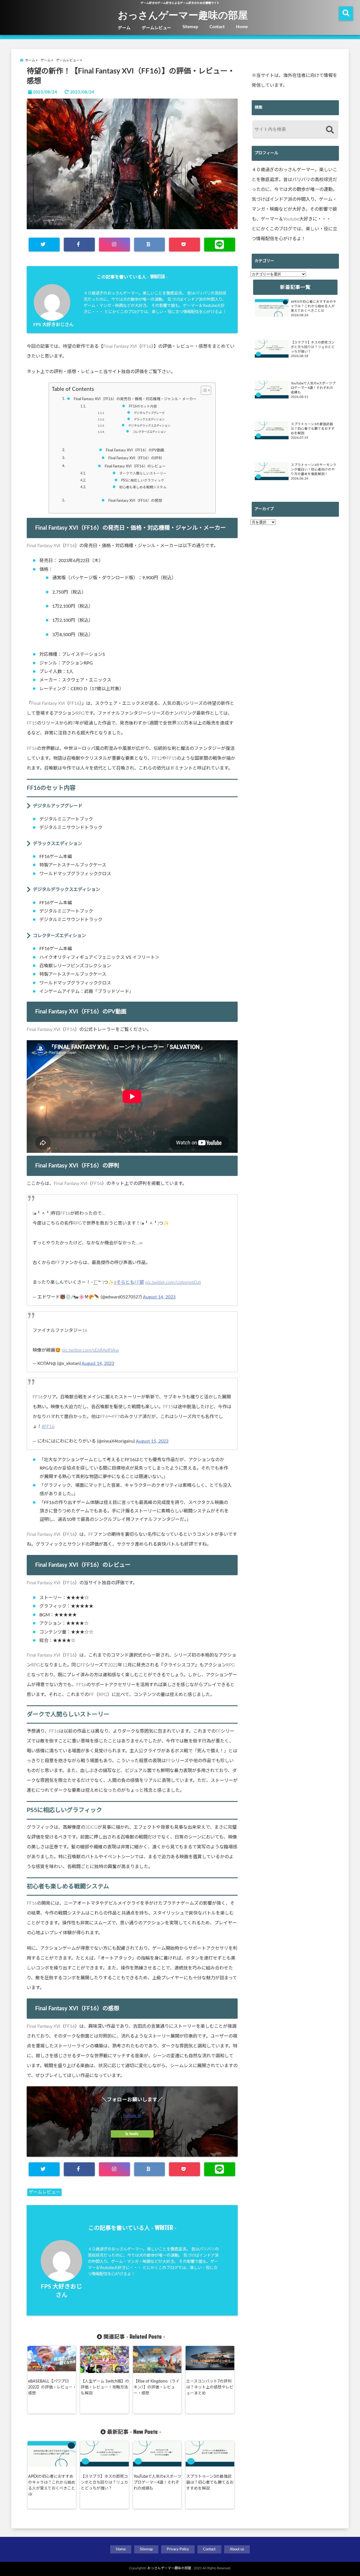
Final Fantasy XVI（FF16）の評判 (135, 458)
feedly (134, 2134)
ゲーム (124, 28)
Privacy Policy (178, 2549)
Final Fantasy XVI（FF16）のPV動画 (135, 450)
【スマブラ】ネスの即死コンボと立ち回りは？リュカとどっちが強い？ (104, 2483)
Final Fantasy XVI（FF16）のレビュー (135, 466)
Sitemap (190, 27)
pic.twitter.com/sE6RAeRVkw (90, 1350)
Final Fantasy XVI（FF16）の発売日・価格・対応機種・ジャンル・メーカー (135, 399)
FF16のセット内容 (143, 406)
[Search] (330, 130)
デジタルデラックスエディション (149, 426)
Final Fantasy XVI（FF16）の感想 (135, 501)
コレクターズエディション (149, 432)
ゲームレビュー (157, 28)
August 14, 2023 (159, 1297)
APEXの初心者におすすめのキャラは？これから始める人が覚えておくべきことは (52, 2485)
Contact (217, 27)
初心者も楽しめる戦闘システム (143, 487)
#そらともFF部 (129, 1282)
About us (237, 2549)
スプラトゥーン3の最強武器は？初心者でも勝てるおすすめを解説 (210, 2483)
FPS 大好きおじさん (53, 325)
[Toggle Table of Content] (203, 390)
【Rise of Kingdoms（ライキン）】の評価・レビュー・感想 (157, 2387)
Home (242, 27)
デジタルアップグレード (149, 413)
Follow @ (132, 2116)
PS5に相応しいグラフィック (143, 481)
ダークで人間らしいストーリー (143, 473)
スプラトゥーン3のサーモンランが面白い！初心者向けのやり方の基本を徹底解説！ (314, 470)
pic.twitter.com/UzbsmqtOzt (173, 1282)
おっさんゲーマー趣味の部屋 (183, 15)
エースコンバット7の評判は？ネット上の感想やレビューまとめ (210, 2387)
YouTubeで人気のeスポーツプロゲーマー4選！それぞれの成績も (157, 2483)
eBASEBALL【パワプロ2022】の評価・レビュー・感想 (52, 2387)
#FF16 (48, 1427)
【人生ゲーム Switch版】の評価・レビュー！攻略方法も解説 (105, 2387)
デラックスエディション (149, 420)
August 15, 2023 (152, 1441)
